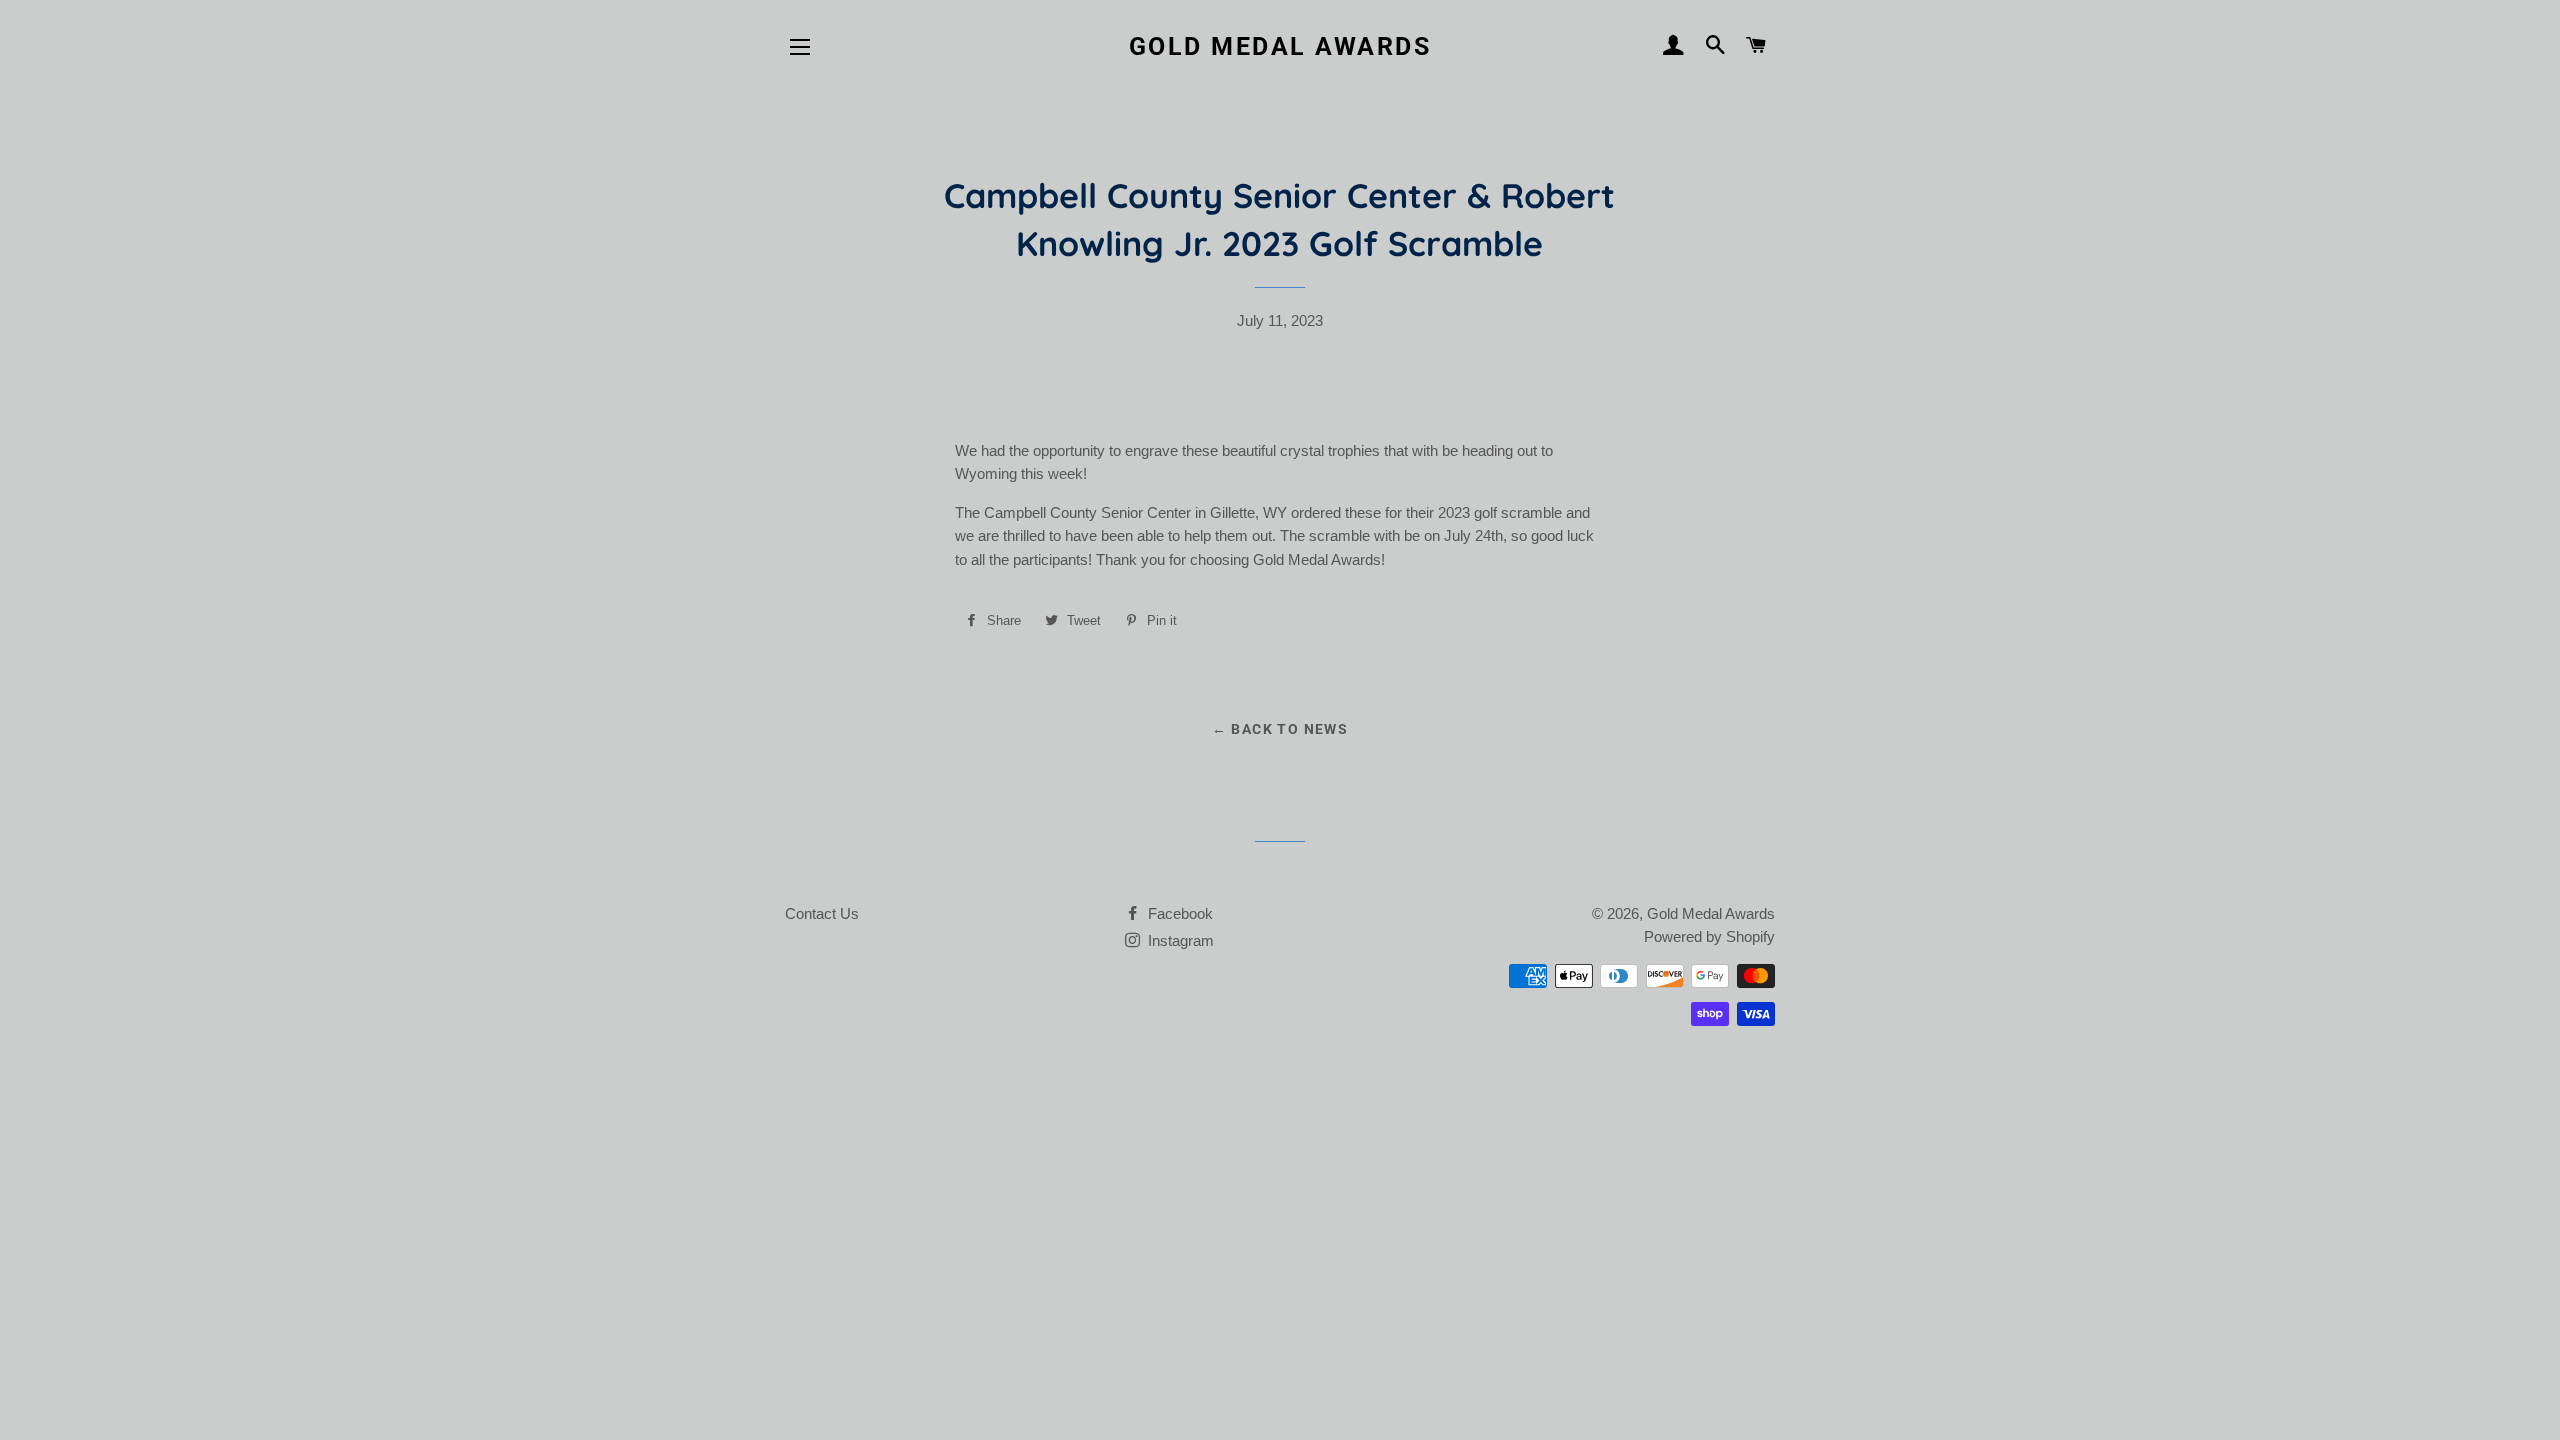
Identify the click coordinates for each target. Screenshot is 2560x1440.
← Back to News (1280, 729)
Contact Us (822, 913)
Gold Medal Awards (1280, 46)
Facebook (1178, 913)
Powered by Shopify (1709, 936)
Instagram (1179, 940)
